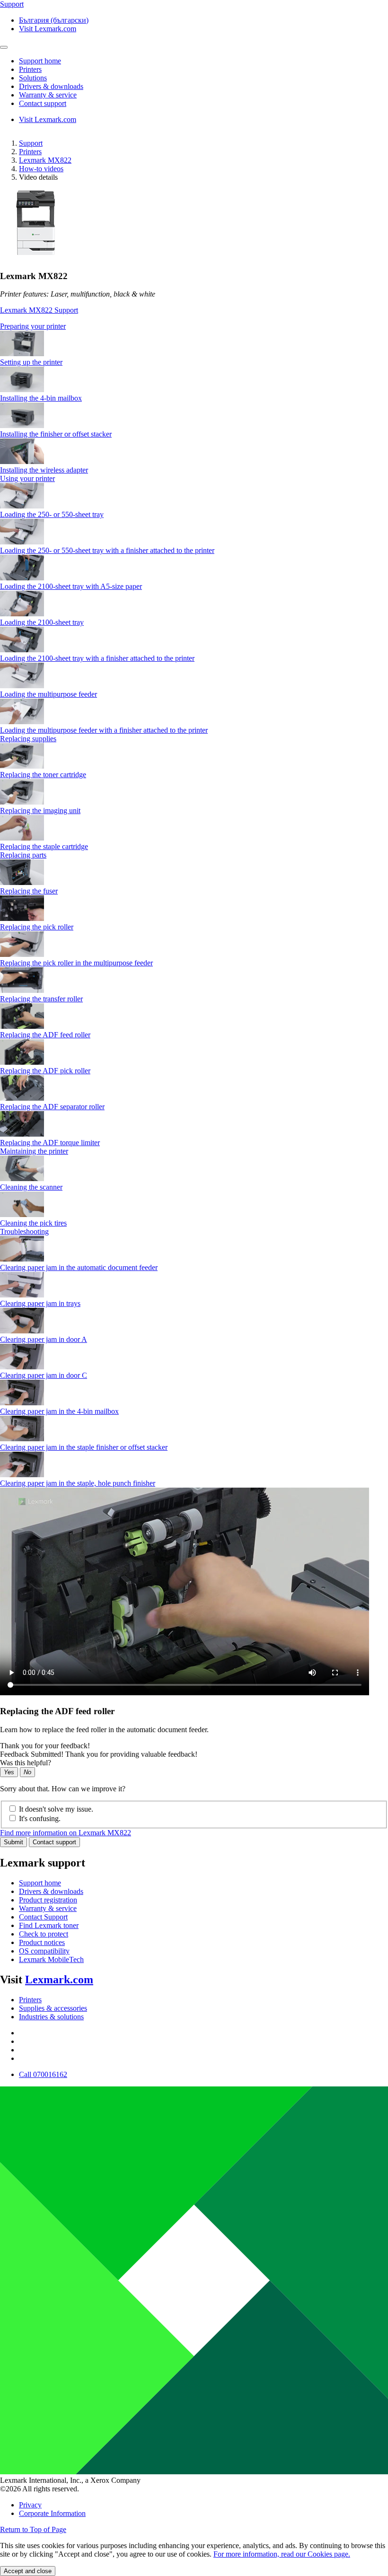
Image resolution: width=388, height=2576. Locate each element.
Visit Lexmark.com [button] (48, 29)
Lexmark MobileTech (51, 1959)
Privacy (30, 2505)
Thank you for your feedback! (45, 1746)
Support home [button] (40, 61)
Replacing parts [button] (23, 855)
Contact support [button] (43, 103)
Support (31, 143)
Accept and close (28, 2571)
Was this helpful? (26, 1763)
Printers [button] (30, 69)
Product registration (48, 1900)
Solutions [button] (33, 78)
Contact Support (43, 1917)
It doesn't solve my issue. (56, 1809)
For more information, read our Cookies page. (282, 2554)
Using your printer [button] (27, 478)
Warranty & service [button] (48, 95)
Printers (30, 152)
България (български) (54, 20)
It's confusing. (40, 1818)
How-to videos (41, 169)
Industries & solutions (51, 2017)
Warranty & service (48, 1908)
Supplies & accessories (53, 2008)
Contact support (54, 1842)
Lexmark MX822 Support (39, 310)
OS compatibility (44, 1951)
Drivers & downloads (51, 1891)
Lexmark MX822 (45, 160)
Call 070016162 (43, 2074)
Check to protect (44, 1934)
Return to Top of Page (33, 2529)
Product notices (42, 1942)
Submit (13, 1842)
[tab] (194, 326)
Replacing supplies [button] (28, 739)
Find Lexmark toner (49, 1925)
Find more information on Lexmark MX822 (66, 1833)
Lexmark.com (59, 1980)
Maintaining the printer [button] (34, 1151)
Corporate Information (52, 2513)
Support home (40, 1883)
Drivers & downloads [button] (51, 86)
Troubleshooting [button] (24, 1231)
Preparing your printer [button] (33, 326)
